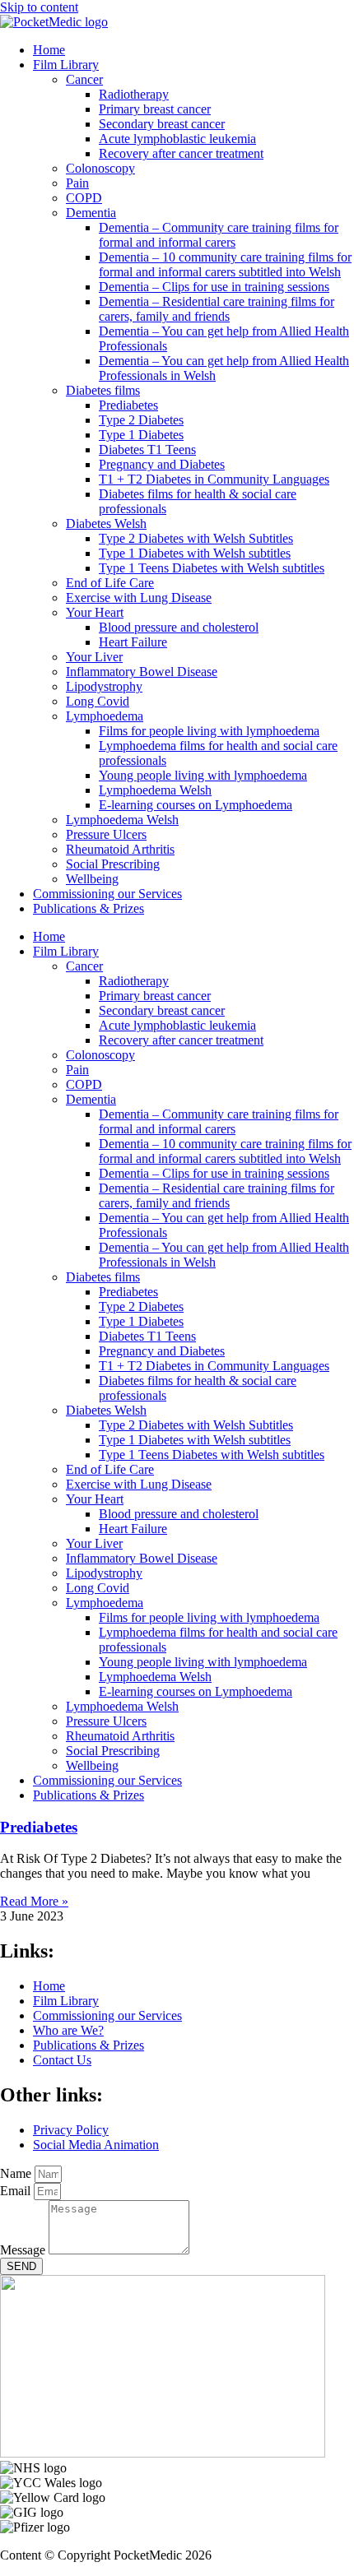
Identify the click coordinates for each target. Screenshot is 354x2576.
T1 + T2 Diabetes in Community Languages (214, 479)
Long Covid (98, 701)
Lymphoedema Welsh (155, 790)
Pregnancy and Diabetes (162, 464)
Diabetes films (103, 390)
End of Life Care (110, 583)
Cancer (84, 79)
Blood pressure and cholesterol (179, 627)
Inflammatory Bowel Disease (142, 672)
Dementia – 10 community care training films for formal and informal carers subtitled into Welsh (225, 264)
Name (17, 2173)
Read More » (34, 1901)
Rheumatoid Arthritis (120, 849)
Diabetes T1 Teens (147, 449)
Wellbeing (92, 879)
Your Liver (94, 657)
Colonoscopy (100, 168)
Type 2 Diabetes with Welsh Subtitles (196, 538)
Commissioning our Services (107, 894)
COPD (84, 198)
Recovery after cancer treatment (181, 153)
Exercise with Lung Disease (139, 598)
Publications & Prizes (88, 908)
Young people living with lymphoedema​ (203, 775)
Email (17, 2191)
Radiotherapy (134, 94)
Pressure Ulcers (106, 834)
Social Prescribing (113, 864)
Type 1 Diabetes (141, 435)
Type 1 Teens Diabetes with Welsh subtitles (212, 568)
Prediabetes (128, 405)
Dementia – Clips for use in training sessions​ (214, 287)
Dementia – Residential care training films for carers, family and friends (217, 309)
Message (24, 2250)
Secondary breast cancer (162, 124)
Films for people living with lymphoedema (209, 731)
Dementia (91, 213)
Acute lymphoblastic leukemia (177, 139)
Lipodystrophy (104, 686)
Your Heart (95, 612)
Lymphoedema (105, 716)
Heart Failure (133, 642)
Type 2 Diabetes (141, 420)
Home (49, 50)
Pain (77, 183)
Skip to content (39, 7)
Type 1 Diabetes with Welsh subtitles (195, 553)
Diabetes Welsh (106, 524)
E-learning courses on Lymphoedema (196, 805)
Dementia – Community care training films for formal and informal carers (219, 235)
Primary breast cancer (155, 109)
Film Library (66, 65)
